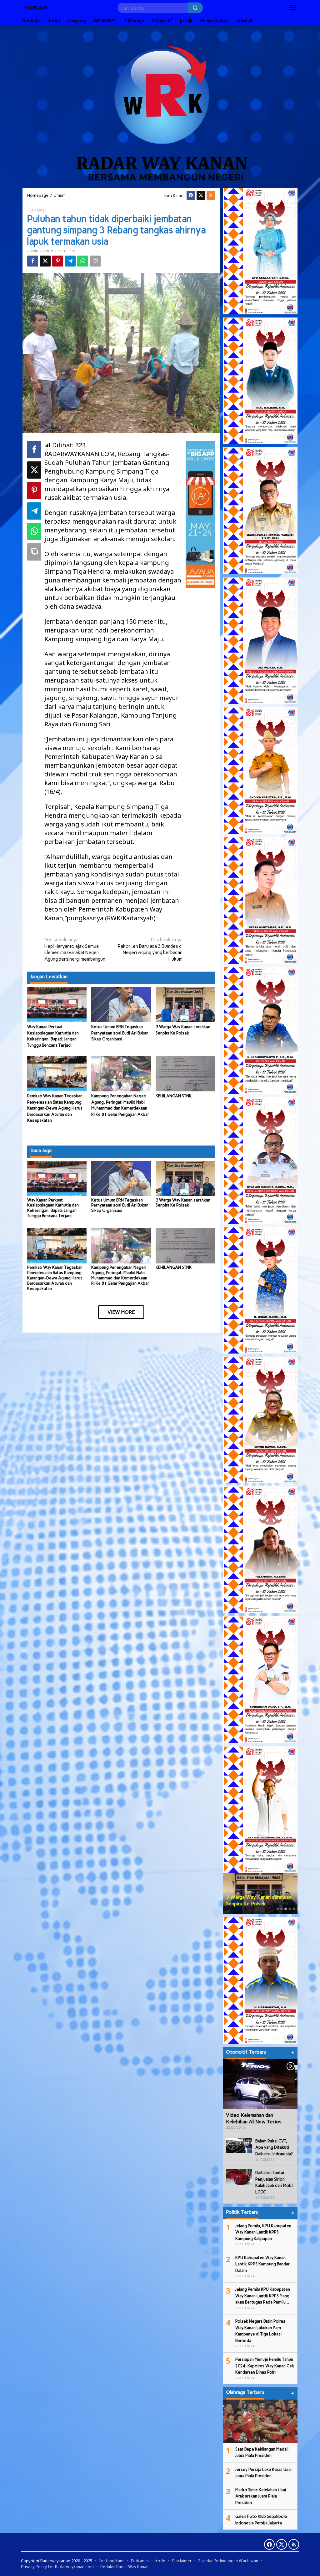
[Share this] (33, 261)
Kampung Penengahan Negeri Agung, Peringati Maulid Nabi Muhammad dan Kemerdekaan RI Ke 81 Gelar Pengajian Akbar (120, 1275)
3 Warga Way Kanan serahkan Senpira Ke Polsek (183, 1203)
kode (160, 2561)
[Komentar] (95, 261)
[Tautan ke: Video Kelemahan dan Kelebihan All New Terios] (260, 2084)
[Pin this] (58, 261)
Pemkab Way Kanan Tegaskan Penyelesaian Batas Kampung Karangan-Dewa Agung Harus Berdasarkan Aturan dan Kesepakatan (55, 1108)
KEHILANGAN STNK (174, 1096)
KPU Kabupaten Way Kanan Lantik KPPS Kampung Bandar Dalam (262, 2264)
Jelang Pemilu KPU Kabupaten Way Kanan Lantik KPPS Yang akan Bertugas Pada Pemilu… (263, 2296)
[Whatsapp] (83, 261)
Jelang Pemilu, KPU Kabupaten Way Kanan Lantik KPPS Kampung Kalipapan (263, 2232)
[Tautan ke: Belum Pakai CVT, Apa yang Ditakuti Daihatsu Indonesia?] (239, 2145)
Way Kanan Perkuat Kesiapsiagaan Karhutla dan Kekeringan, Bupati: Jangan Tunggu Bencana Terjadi (53, 1208)
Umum (48, 251)
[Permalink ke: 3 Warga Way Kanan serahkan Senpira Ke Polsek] (185, 1004)
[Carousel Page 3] (286, 1909)
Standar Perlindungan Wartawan (228, 2561)
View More (121, 1312)
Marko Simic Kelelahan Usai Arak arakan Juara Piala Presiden (261, 2496)
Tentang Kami (112, 2561)
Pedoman (140, 2561)
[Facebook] (191, 195)
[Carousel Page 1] (278, 1909)
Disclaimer (182, 2561)
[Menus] (292, 8)
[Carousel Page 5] (294, 1909)
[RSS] (211, 195)
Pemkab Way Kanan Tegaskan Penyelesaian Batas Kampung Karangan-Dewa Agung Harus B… (259, 1894)
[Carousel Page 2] (282, 1909)
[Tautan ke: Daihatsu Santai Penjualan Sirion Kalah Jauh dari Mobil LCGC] (239, 2177)
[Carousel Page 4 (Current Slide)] (290, 1909)
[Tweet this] (45, 261)
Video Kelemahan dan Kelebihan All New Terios (254, 2118)
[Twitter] (201, 195)
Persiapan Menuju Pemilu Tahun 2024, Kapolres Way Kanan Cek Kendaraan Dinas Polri (265, 2366)
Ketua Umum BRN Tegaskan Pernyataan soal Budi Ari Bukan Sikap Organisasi (120, 1033)
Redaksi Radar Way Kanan (124, 2567)
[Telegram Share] (70, 261)
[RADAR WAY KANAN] (160, 106)
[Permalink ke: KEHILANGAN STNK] (185, 1073)
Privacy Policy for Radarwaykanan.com (57, 2567)
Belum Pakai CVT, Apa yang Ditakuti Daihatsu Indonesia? (274, 2147)
